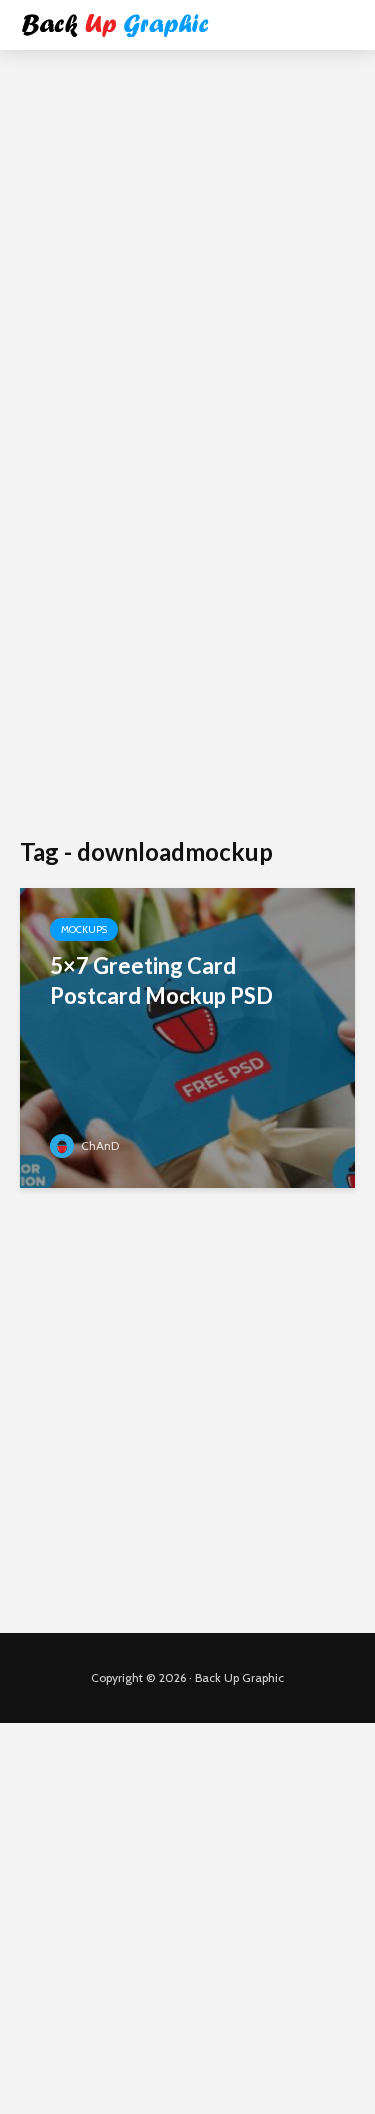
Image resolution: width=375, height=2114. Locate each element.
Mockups (84, 929)
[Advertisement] (187, 257)
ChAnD (98, 1145)
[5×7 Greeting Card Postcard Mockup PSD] (187, 1036)
